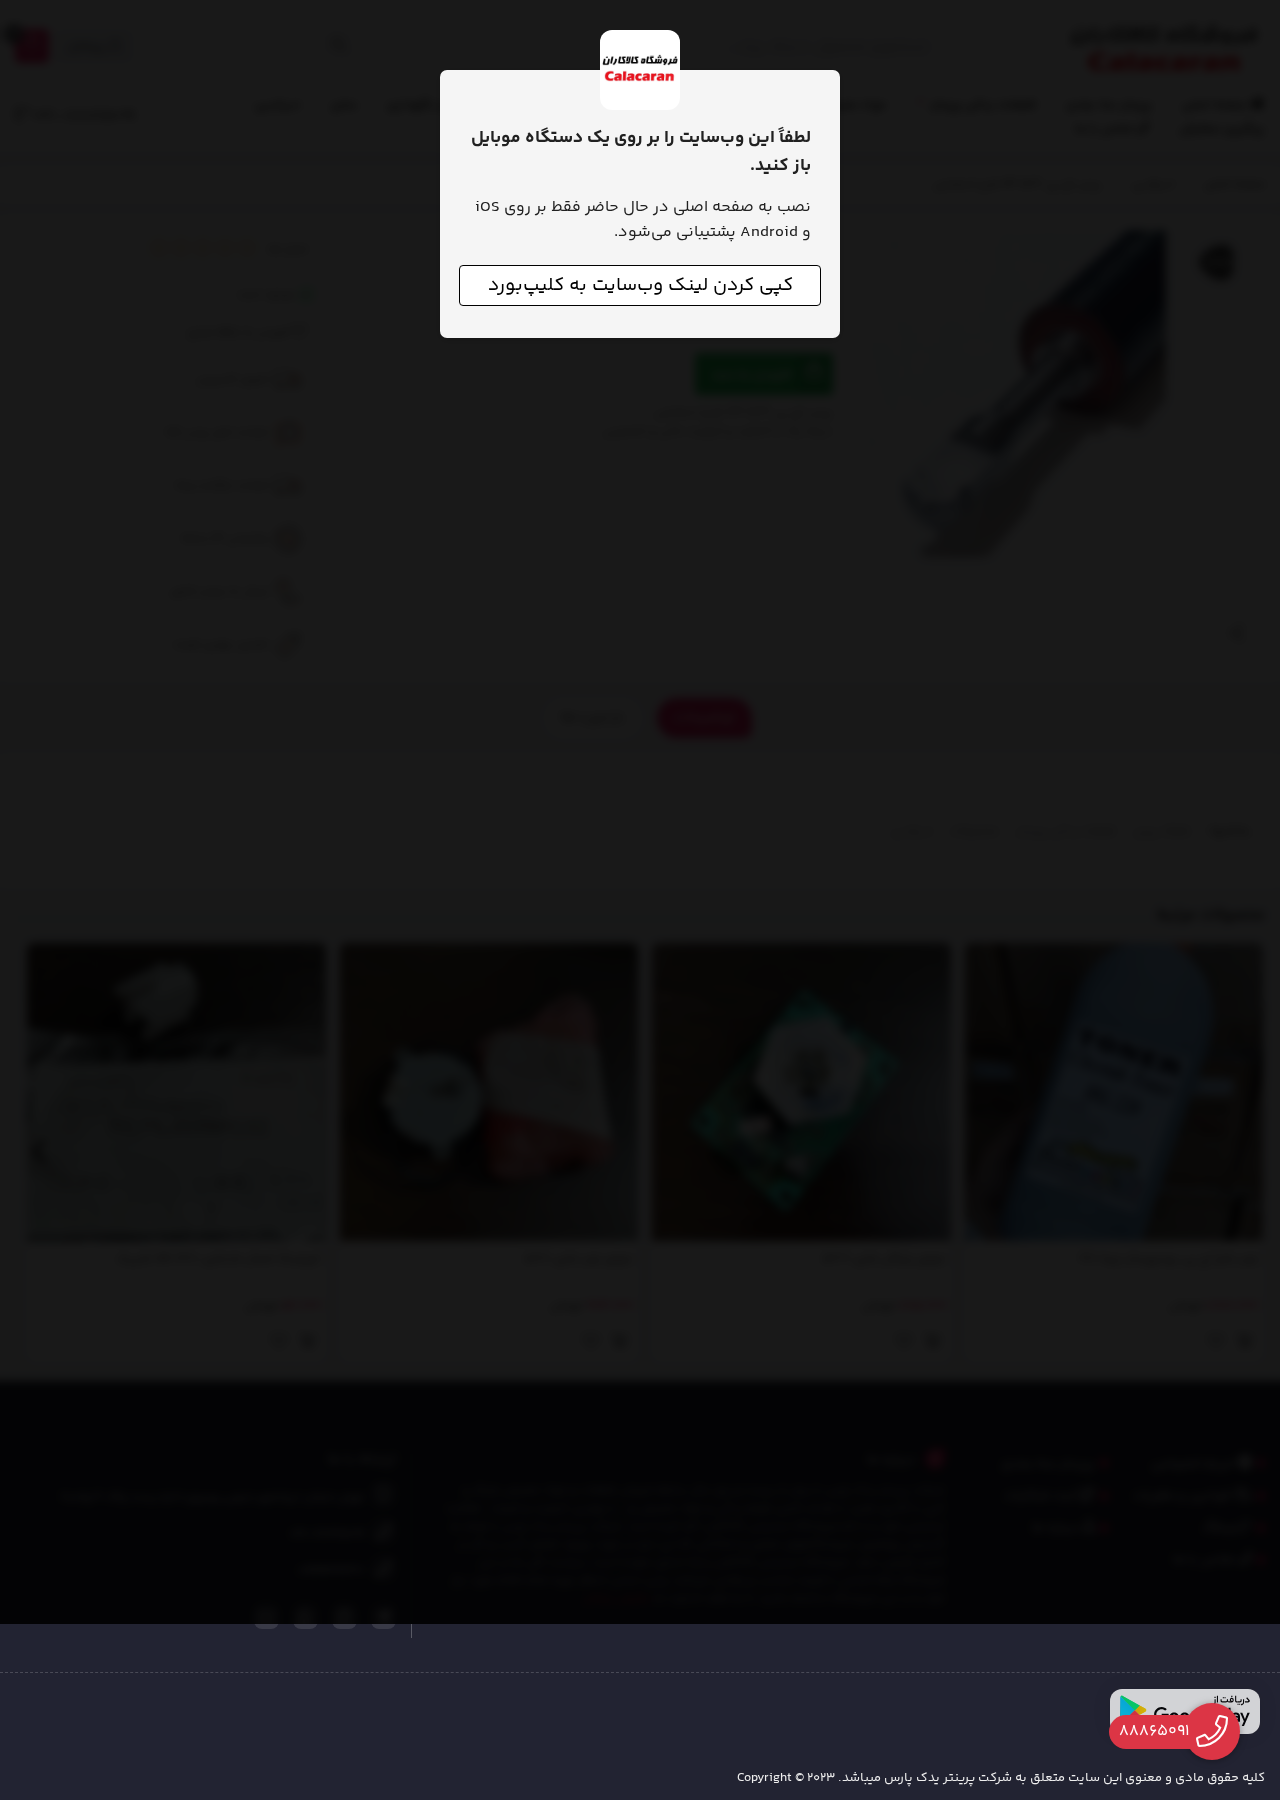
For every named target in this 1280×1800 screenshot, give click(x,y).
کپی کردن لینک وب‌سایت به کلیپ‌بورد (640, 285)
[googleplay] (1185, 1711)
